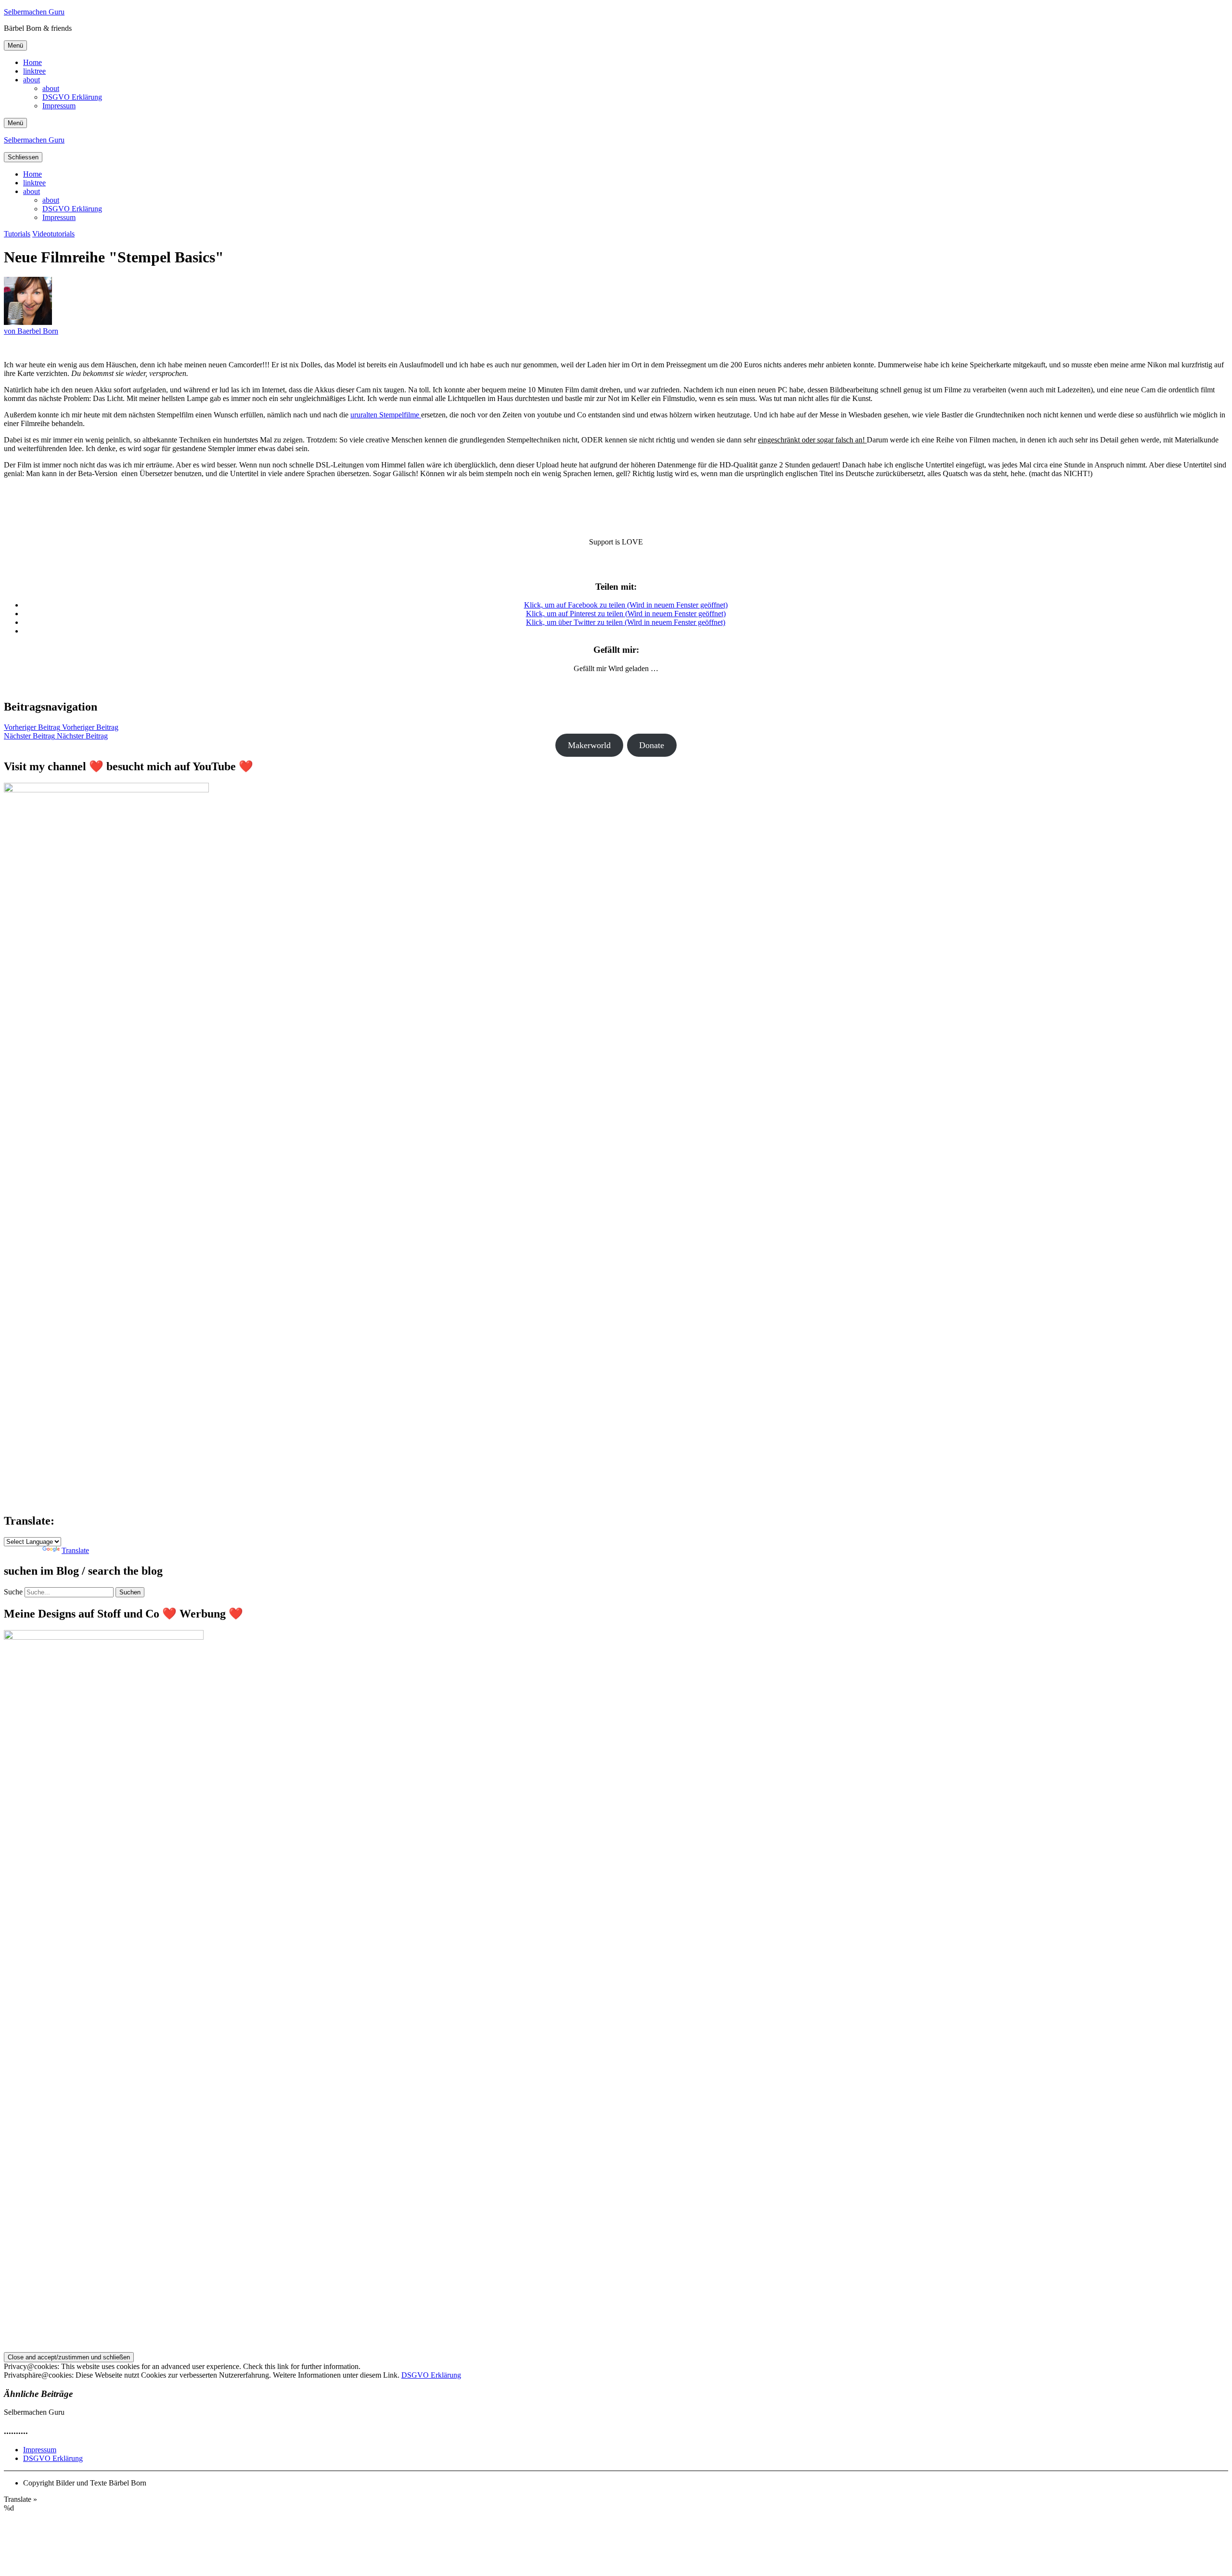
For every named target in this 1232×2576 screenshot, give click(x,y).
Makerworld (589, 745)
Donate (652, 745)
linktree (34, 71)
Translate (75, 1550)
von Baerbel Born (31, 331)
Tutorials (17, 234)
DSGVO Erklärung (72, 97)
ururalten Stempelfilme (386, 415)
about (32, 80)
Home (32, 62)
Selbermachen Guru (34, 12)
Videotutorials (53, 234)
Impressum (59, 106)
